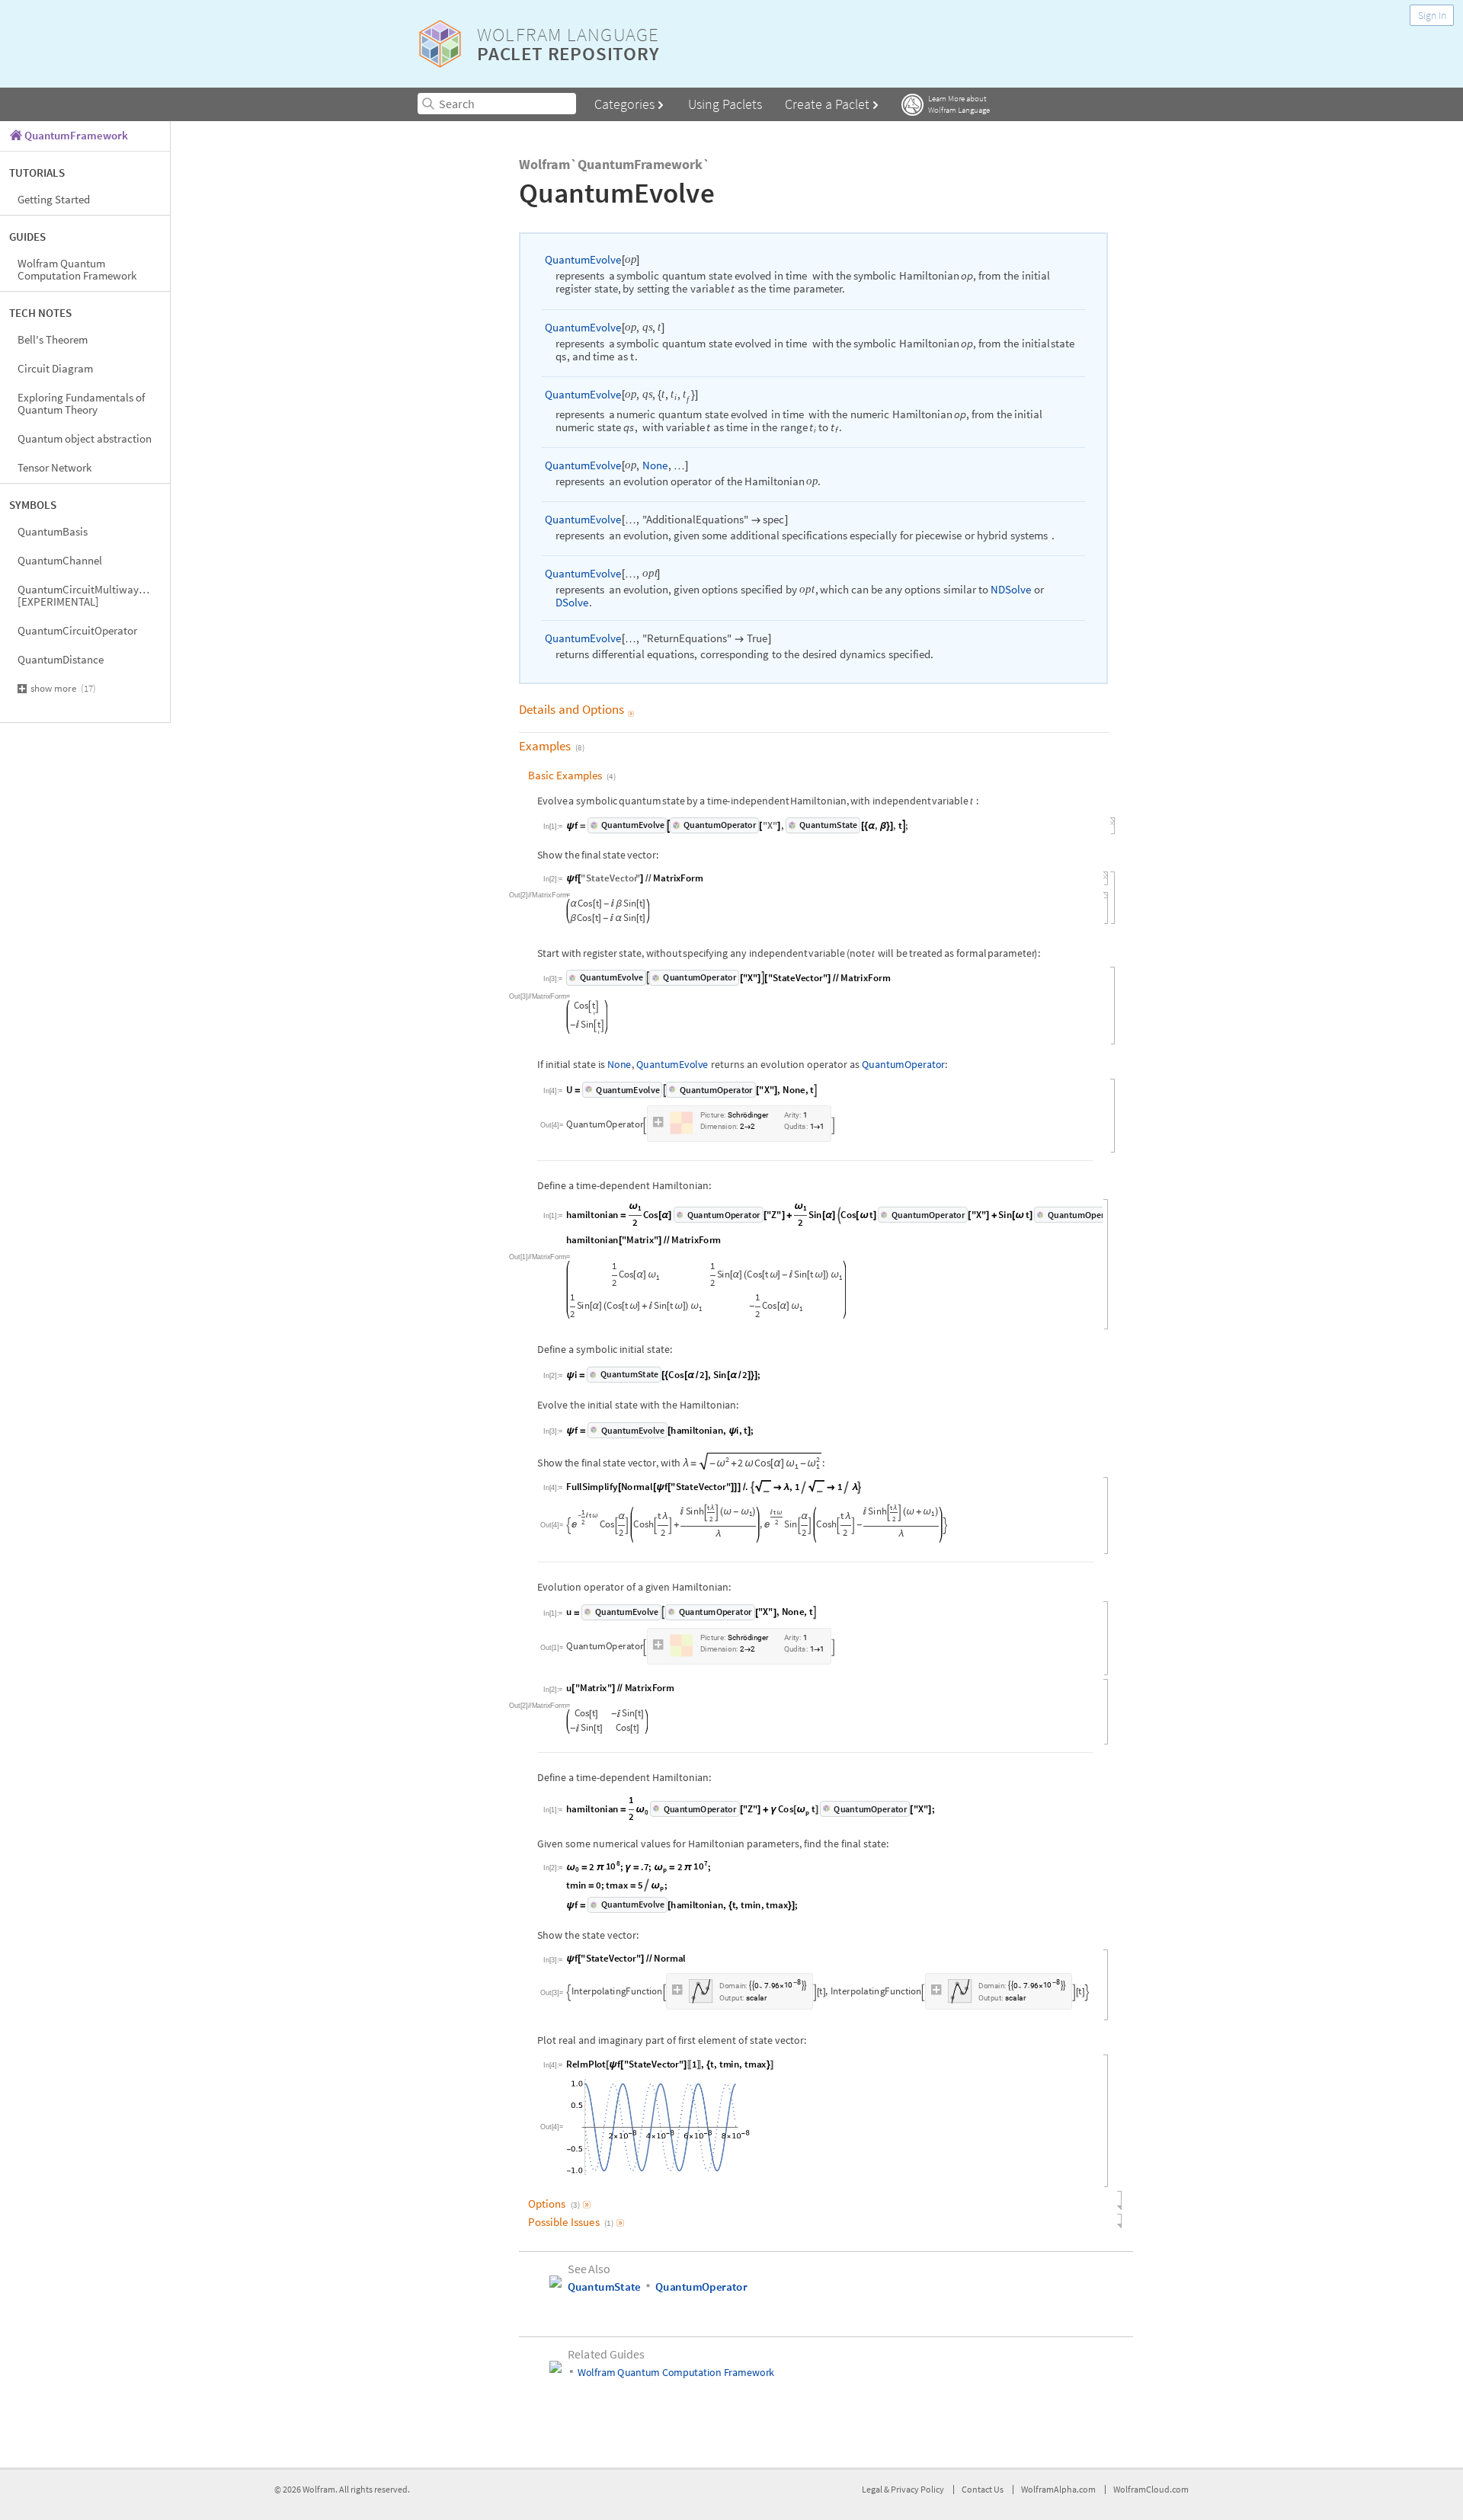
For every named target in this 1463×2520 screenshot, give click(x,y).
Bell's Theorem (53, 339)
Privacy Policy (917, 2493)
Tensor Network (54, 467)
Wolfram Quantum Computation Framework (77, 269)
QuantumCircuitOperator (77, 630)
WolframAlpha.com (1058, 2493)
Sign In (1432, 15)
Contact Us (983, 2493)
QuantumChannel (60, 560)
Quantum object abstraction (85, 438)
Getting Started (54, 199)
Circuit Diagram (55, 368)
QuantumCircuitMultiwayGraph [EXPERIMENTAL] (93, 595)
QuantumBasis (53, 531)
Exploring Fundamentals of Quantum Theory (81, 403)
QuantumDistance (61, 659)
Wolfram (319, 2493)
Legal (873, 2493)
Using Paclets (725, 104)
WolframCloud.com (1151, 2493)
